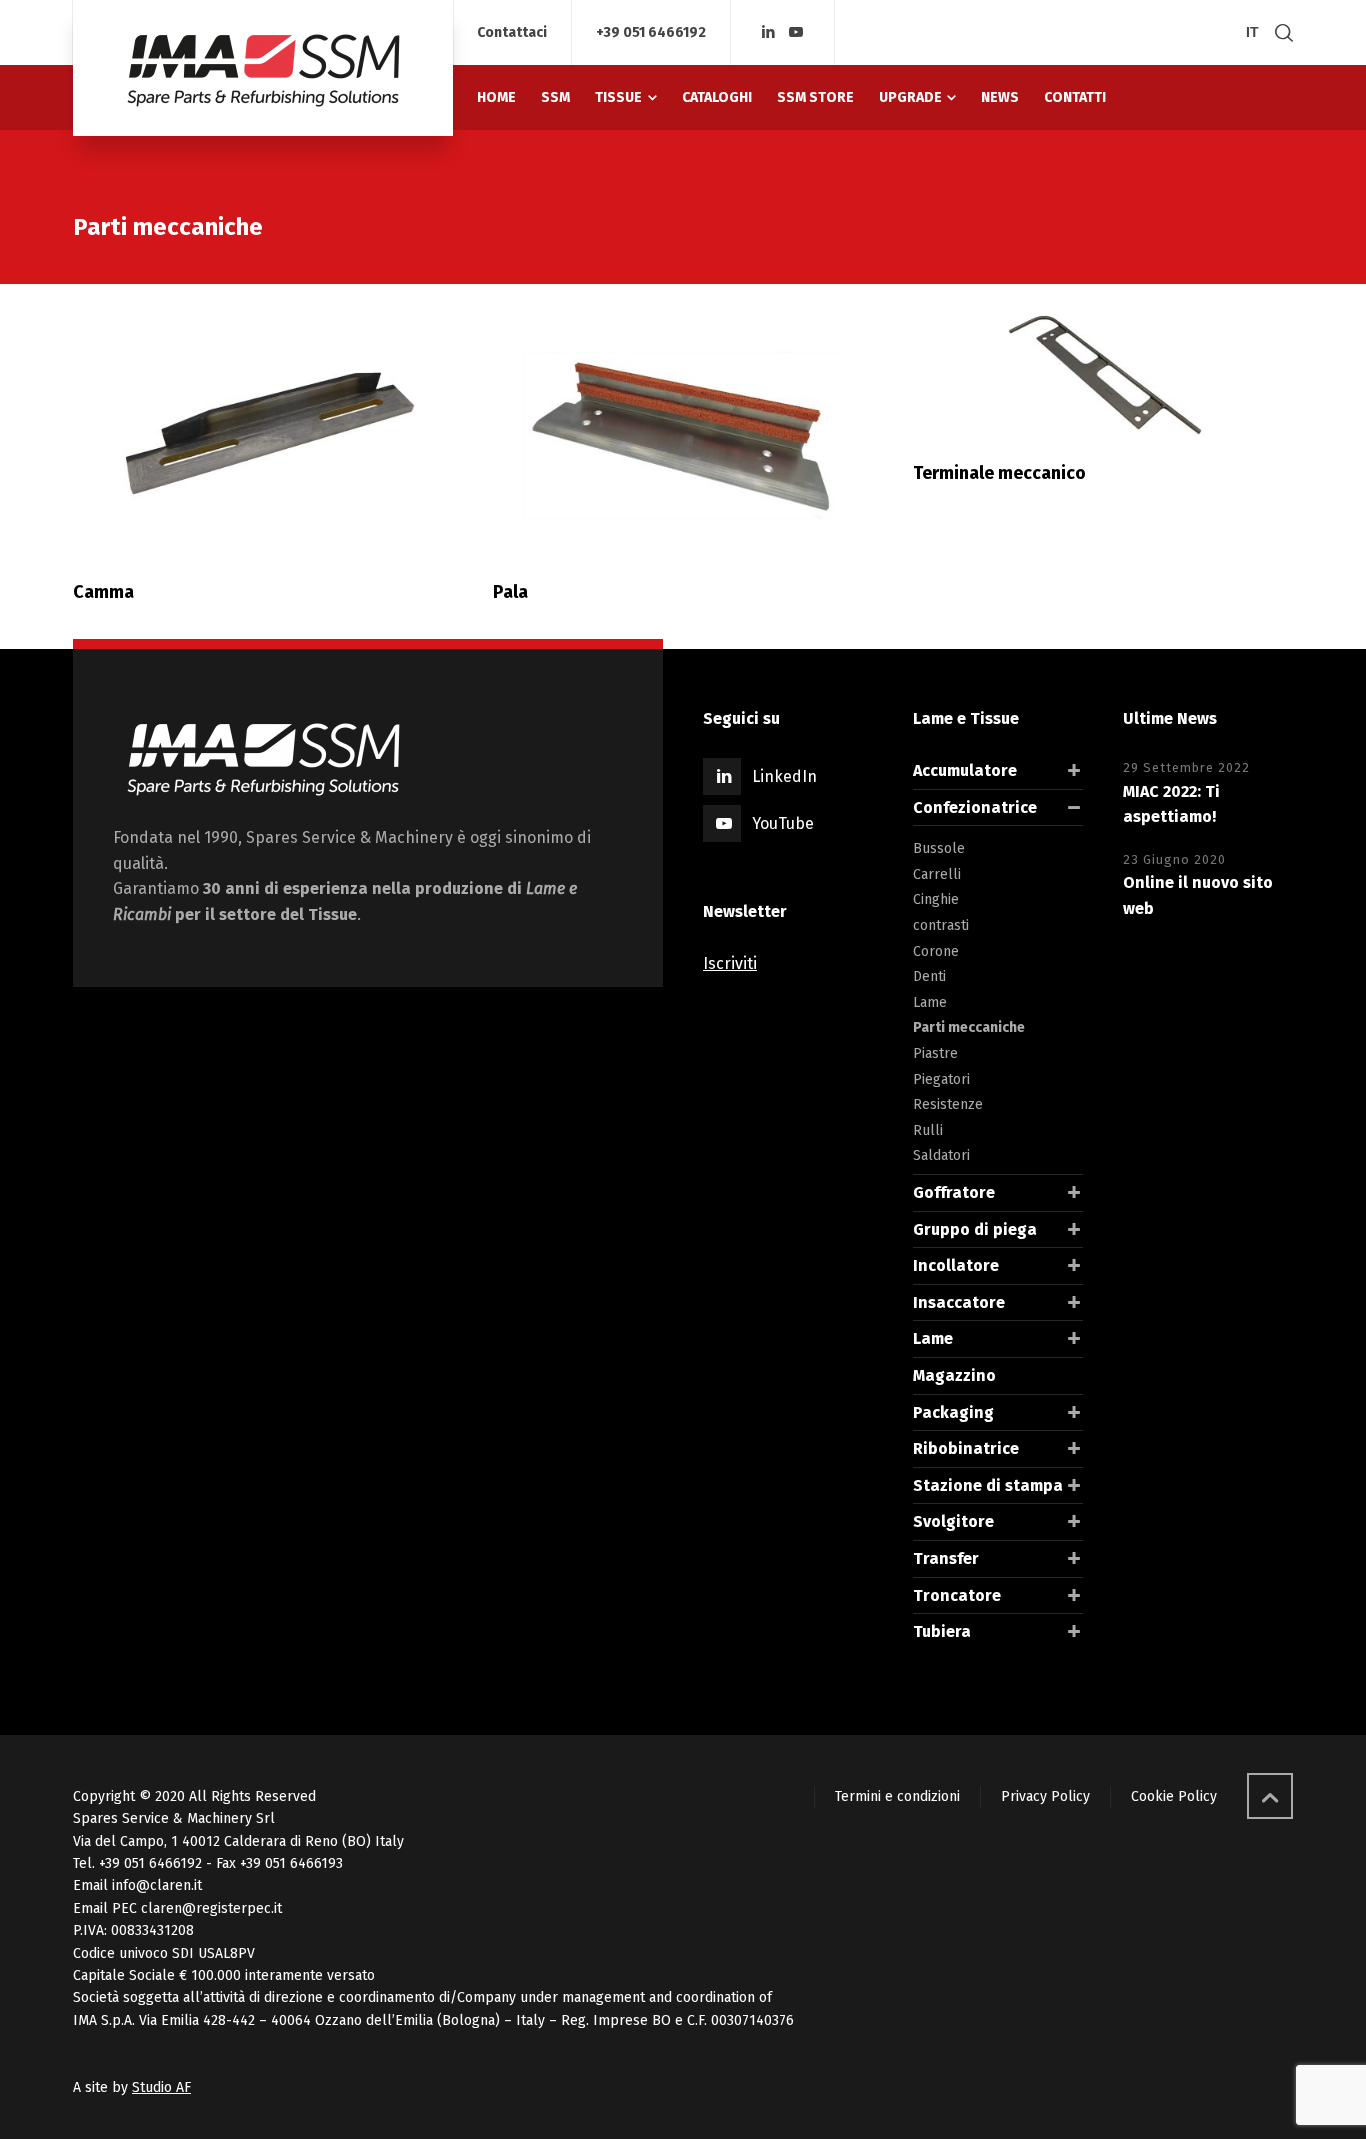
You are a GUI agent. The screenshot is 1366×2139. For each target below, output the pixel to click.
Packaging (953, 1412)
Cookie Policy (1174, 1796)
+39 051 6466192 (651, 33)
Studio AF (161, 2087)
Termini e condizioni (897, 1796)
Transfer (946, 1558)
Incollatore (956, 1265)
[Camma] (263, 435)
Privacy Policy (1045, 1796)
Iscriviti (730, 963)
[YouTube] (797, 32)
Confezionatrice (975, 807)
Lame (930, 1002)
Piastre (935, 1053)
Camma (103, 592)
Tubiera (942, 1631)
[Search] (1280, 32)
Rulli (928, 1130)
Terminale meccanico (999, 473)
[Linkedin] (769, 32)
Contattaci (512, 33)
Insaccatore (959, 1302)
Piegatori (941, 1079)
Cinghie (936, 899)
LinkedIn (784, 776)
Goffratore (954, 1192)
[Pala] (683, 435)
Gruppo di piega (975, 1229)
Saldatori (941, 1155)
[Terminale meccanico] (1103, 376)
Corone (936, 951)
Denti (929, 976)
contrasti (941, 925)
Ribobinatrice (966, 1448)
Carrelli (937, 874)
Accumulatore (965, 770)
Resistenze (948, 1104)
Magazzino (954, 1375)
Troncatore (957, 1595)
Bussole (939, 848)
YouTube (783, 823)
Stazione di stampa (988, 1485)
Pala (510, 592)
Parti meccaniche (969, 1027)
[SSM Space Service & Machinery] (263, 68)
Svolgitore (953, 1521)
